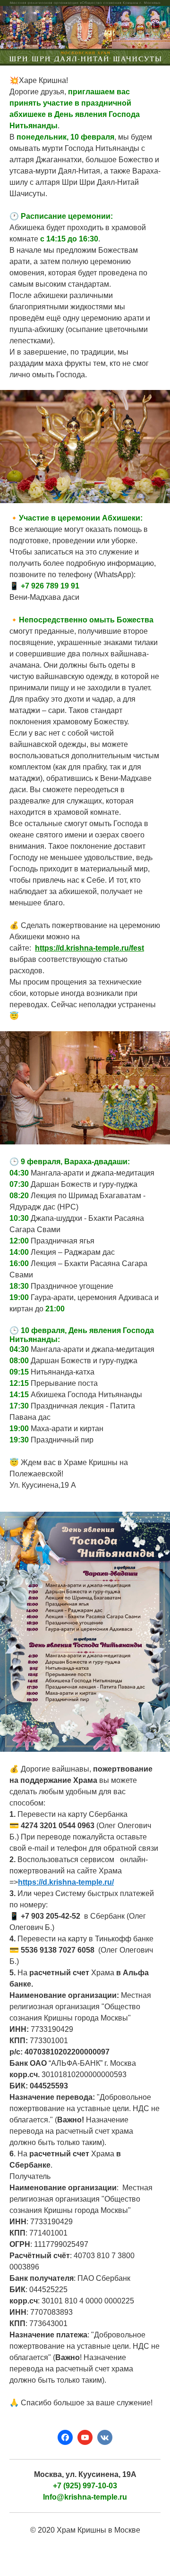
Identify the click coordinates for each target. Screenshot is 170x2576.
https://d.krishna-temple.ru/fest (89, 948)
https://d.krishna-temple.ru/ (66, 1882)
